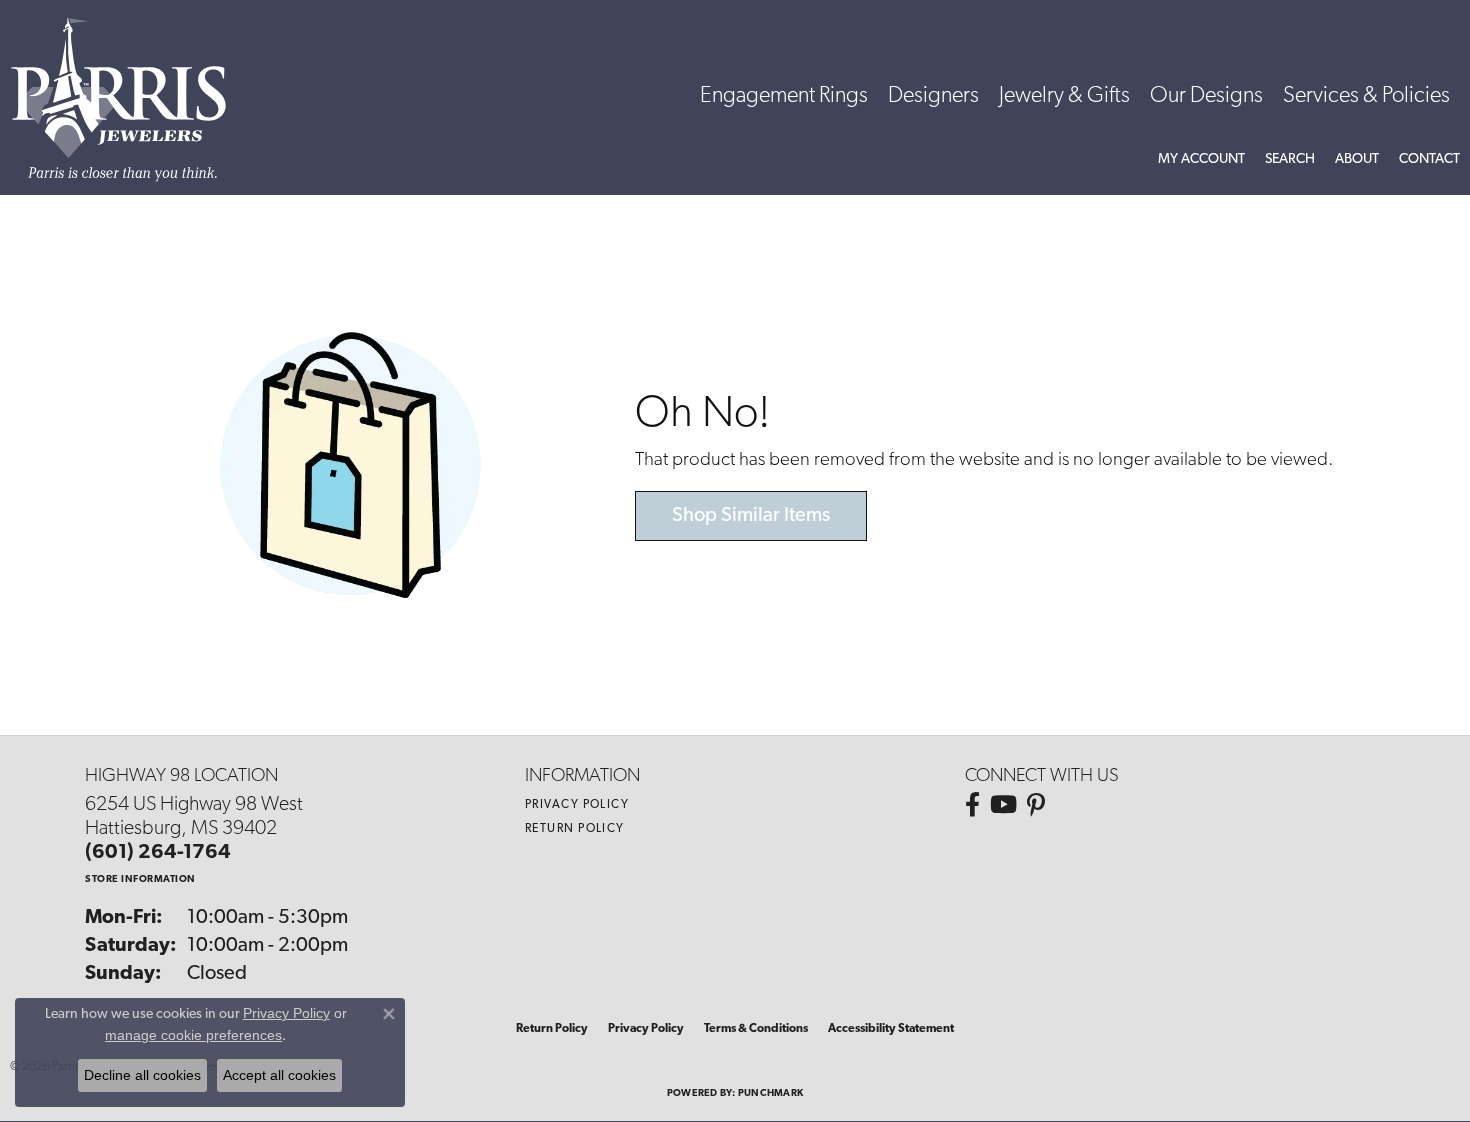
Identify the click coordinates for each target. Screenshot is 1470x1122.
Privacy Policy (577, 805)
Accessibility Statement (891, 1029)
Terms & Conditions (756, 1029)
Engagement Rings (784, 96)
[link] (1429, 160)
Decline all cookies (142, 1075)
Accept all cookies (279, 1075)
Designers (933, 96)
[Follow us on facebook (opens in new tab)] (972, 805)
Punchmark (770, 1093)
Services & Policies (1366, 96)
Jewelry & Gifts (1064, 96)
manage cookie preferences (193, 1035)
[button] (1201, 160)
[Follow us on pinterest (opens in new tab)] (1036, 805)
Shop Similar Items (751, 516)
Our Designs (1206, 96)
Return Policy (575, 829)
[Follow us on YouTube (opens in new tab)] (1003, 805)
